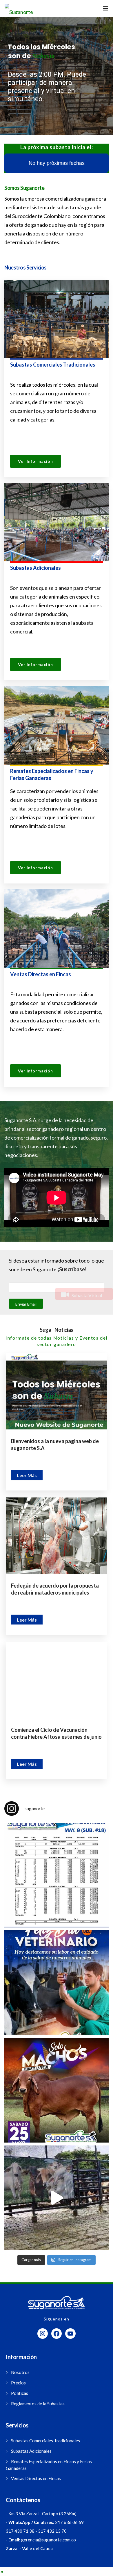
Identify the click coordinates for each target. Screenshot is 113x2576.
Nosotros (20, 2372)
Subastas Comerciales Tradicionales (45, 2441)
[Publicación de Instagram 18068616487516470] (57, 2198)
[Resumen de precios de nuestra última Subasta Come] (57, 1875)
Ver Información (35, 461)
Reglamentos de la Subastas (38, 2404)
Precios (18, 2383)
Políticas (20, 2393)
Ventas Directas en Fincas (36, 2478)
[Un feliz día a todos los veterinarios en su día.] (57, 1983)
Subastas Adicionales (31, 2451)
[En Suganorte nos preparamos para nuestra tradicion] (57, 2090)
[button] (1, 2572)
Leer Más (27, 1475)
